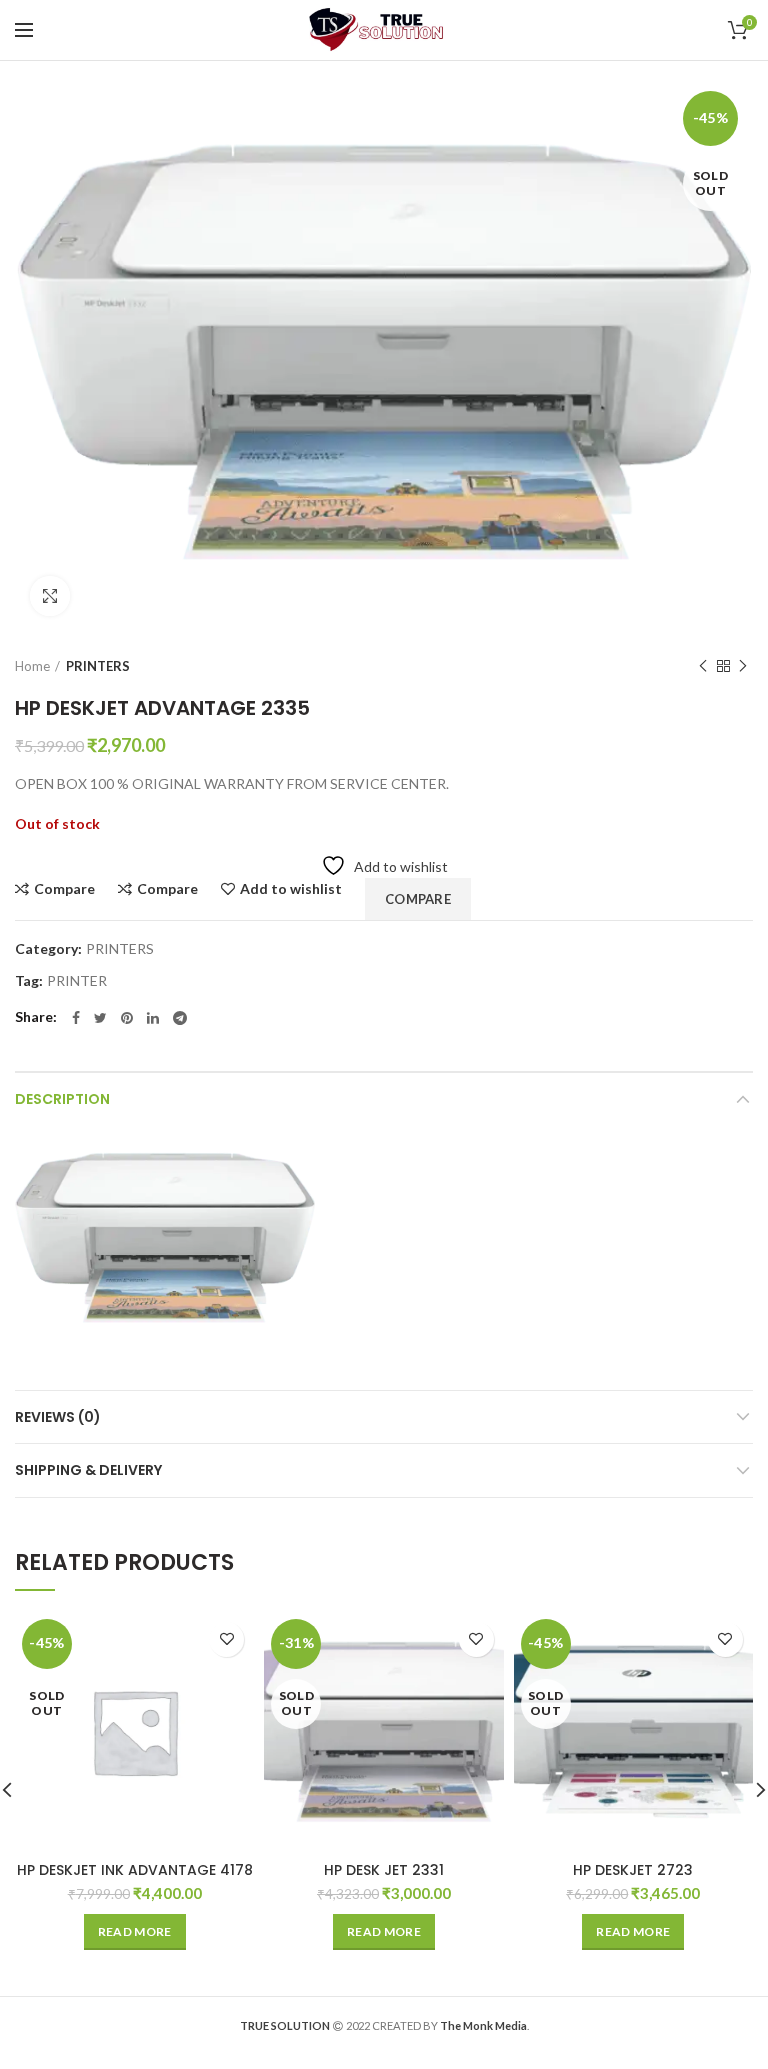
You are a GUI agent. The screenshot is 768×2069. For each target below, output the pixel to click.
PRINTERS (98, 666)
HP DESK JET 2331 (384, 1870)
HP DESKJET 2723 (633, 1870)
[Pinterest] (127, 1018)
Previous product (703, 666)
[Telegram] (180, 1018)
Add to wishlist (291, 889)
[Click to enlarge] (50, 596)
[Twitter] (100, 1018)
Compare (64, 889)
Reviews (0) (58, 1417)
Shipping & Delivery (88, 1470)
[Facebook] (76, 1018)
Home (32, 666)
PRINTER (77, 981)
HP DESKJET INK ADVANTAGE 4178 (135, 1870)
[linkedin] (153, 1018)
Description (62, 1099)
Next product (743, 666)
